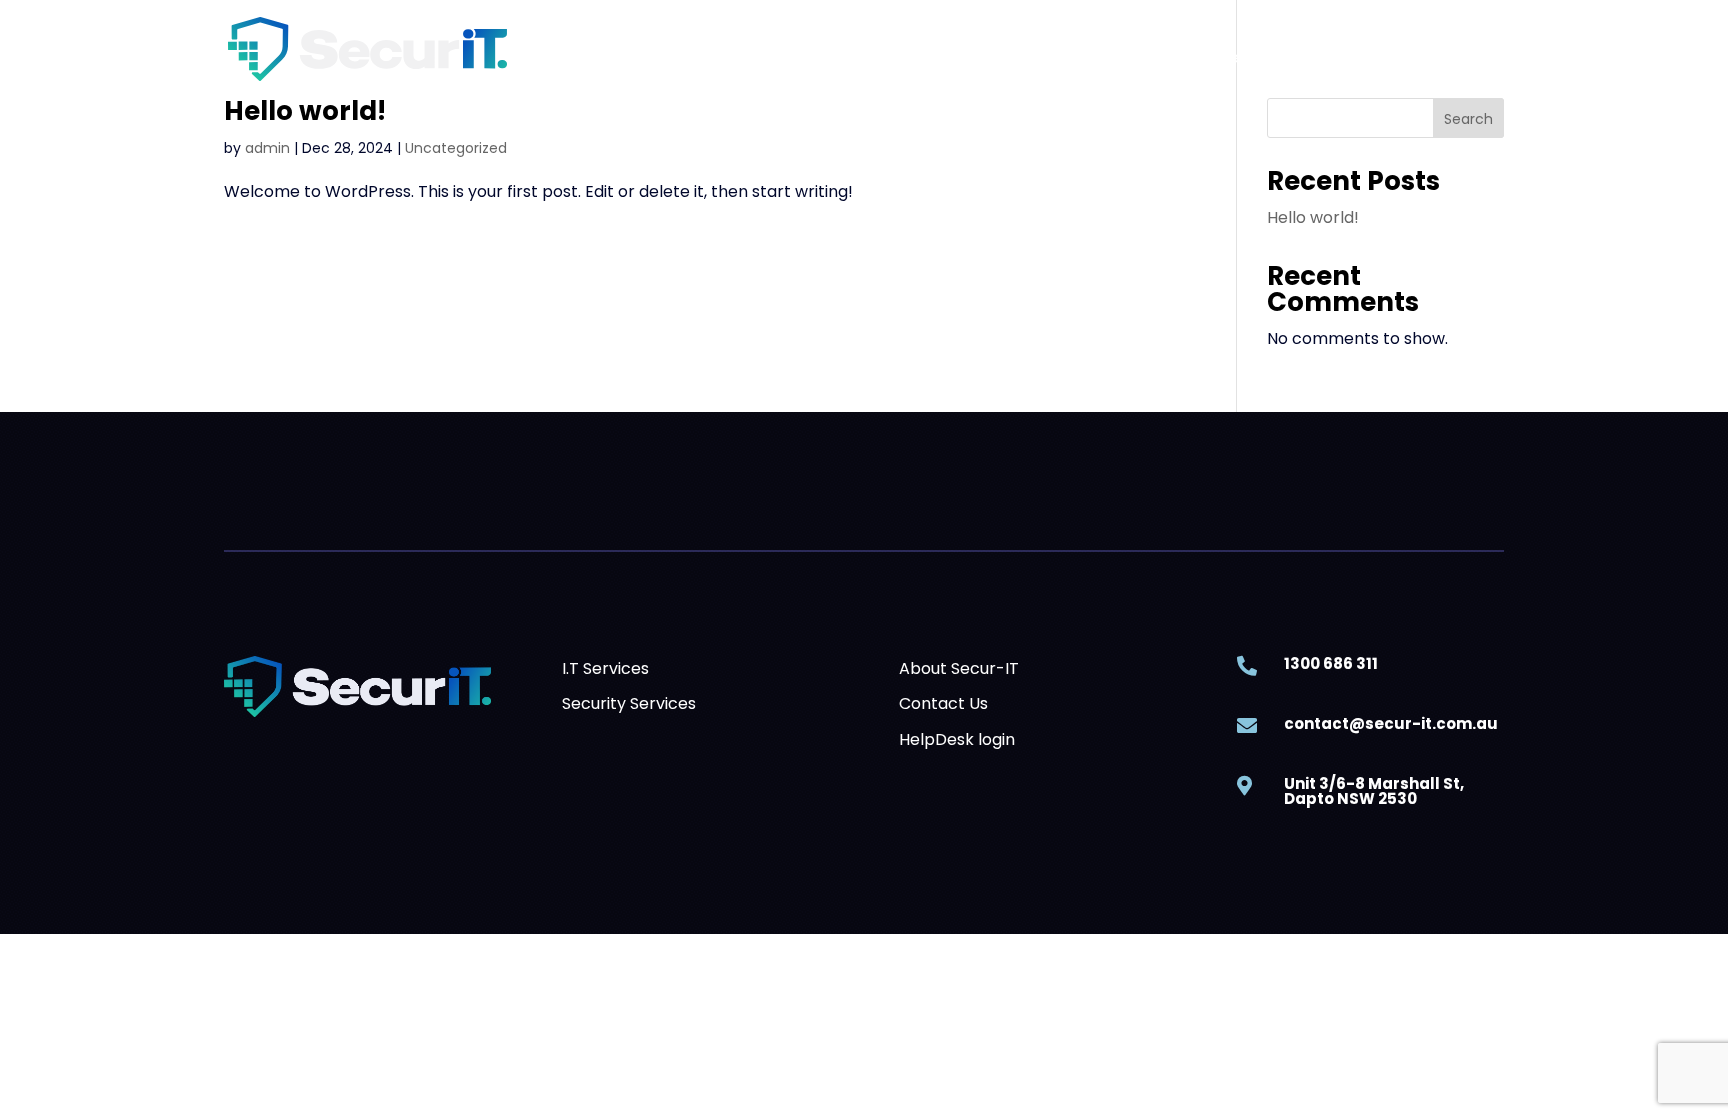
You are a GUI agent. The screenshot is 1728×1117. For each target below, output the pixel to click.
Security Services (1180, 57)
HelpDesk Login (1434, 57)
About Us (931, 57)
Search (1468, 119)
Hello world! (305, 111)
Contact (1322, 57)
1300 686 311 (1331, 663)
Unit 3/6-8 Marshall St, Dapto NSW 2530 (1374, 791)
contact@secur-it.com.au (1391, 723)
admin (267, 148)
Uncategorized (456, 148)
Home (852, 57)
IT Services (1029, 57)
